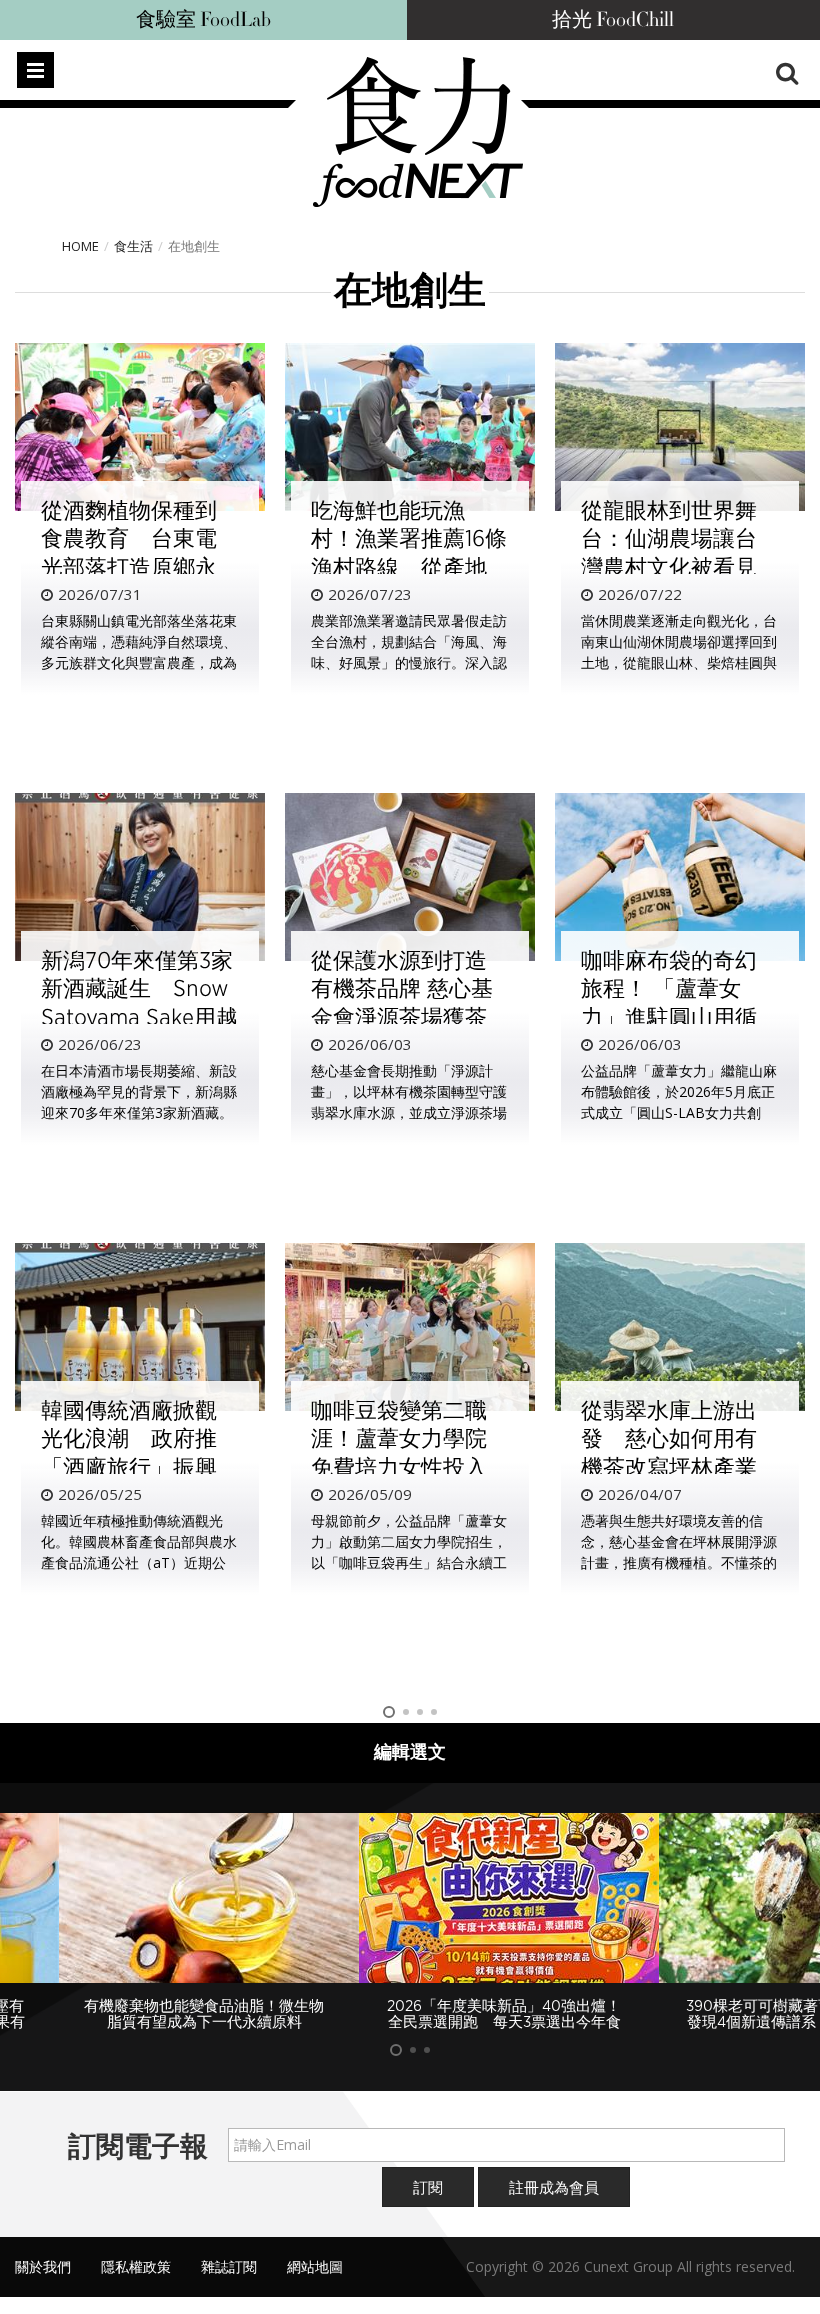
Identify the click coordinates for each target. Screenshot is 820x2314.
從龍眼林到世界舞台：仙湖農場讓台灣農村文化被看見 (669, 538)
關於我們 (43, 2266)
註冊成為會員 (554, 2187)
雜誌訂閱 (229, 2266)
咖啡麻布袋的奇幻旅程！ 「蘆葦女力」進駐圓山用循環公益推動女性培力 (669, 1017)
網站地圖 (315, 2266)
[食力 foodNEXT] (417, 132)
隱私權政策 (136, 2266)
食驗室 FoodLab (203, 20)
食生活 (133, 246)
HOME (80, 246)
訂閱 (428, 2187)
